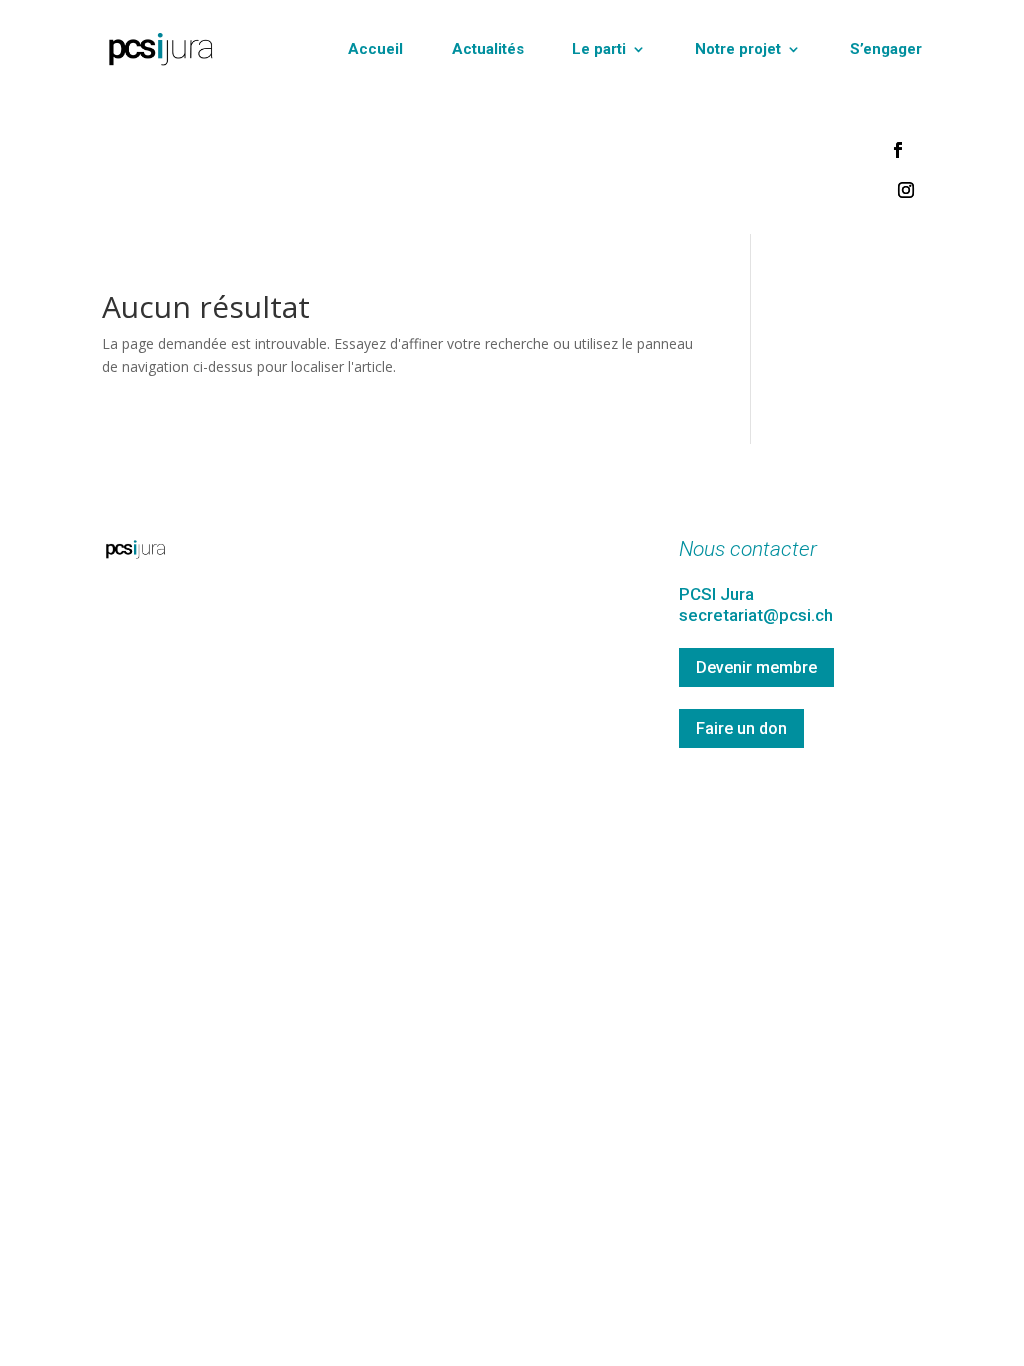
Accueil (375, 49)
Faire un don (741, 728)
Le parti (599, 49)
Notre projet (738, 49)
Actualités (488, 49)
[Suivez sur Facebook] (898, 150)
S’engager (886, 49)
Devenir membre (756, 667)
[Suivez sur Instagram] (906, 190)
